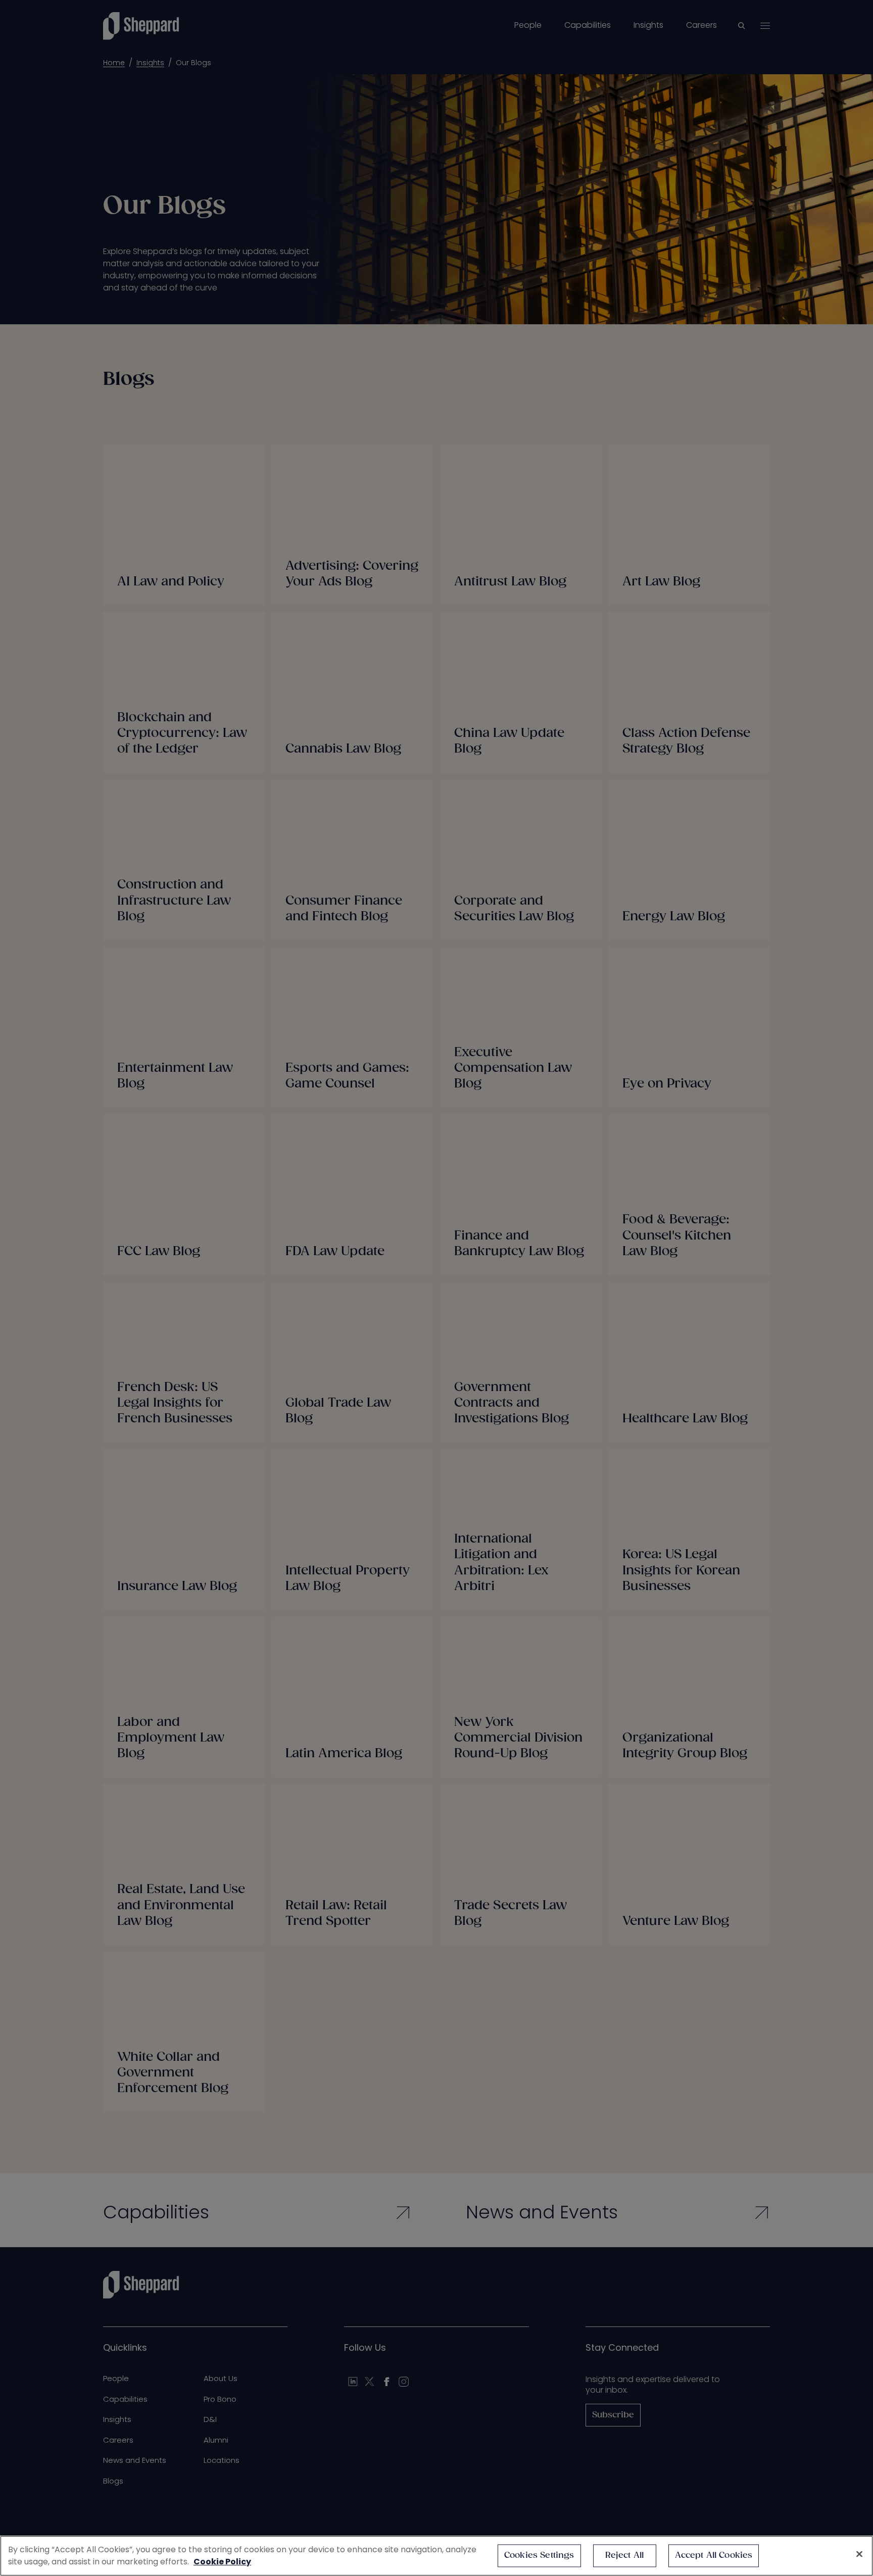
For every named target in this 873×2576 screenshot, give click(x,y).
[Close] (859, 2554)
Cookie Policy (222, 2562)
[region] (437, 2556)
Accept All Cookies (714, 2556)
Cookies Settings (539, 2556)
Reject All (625, 2556)
